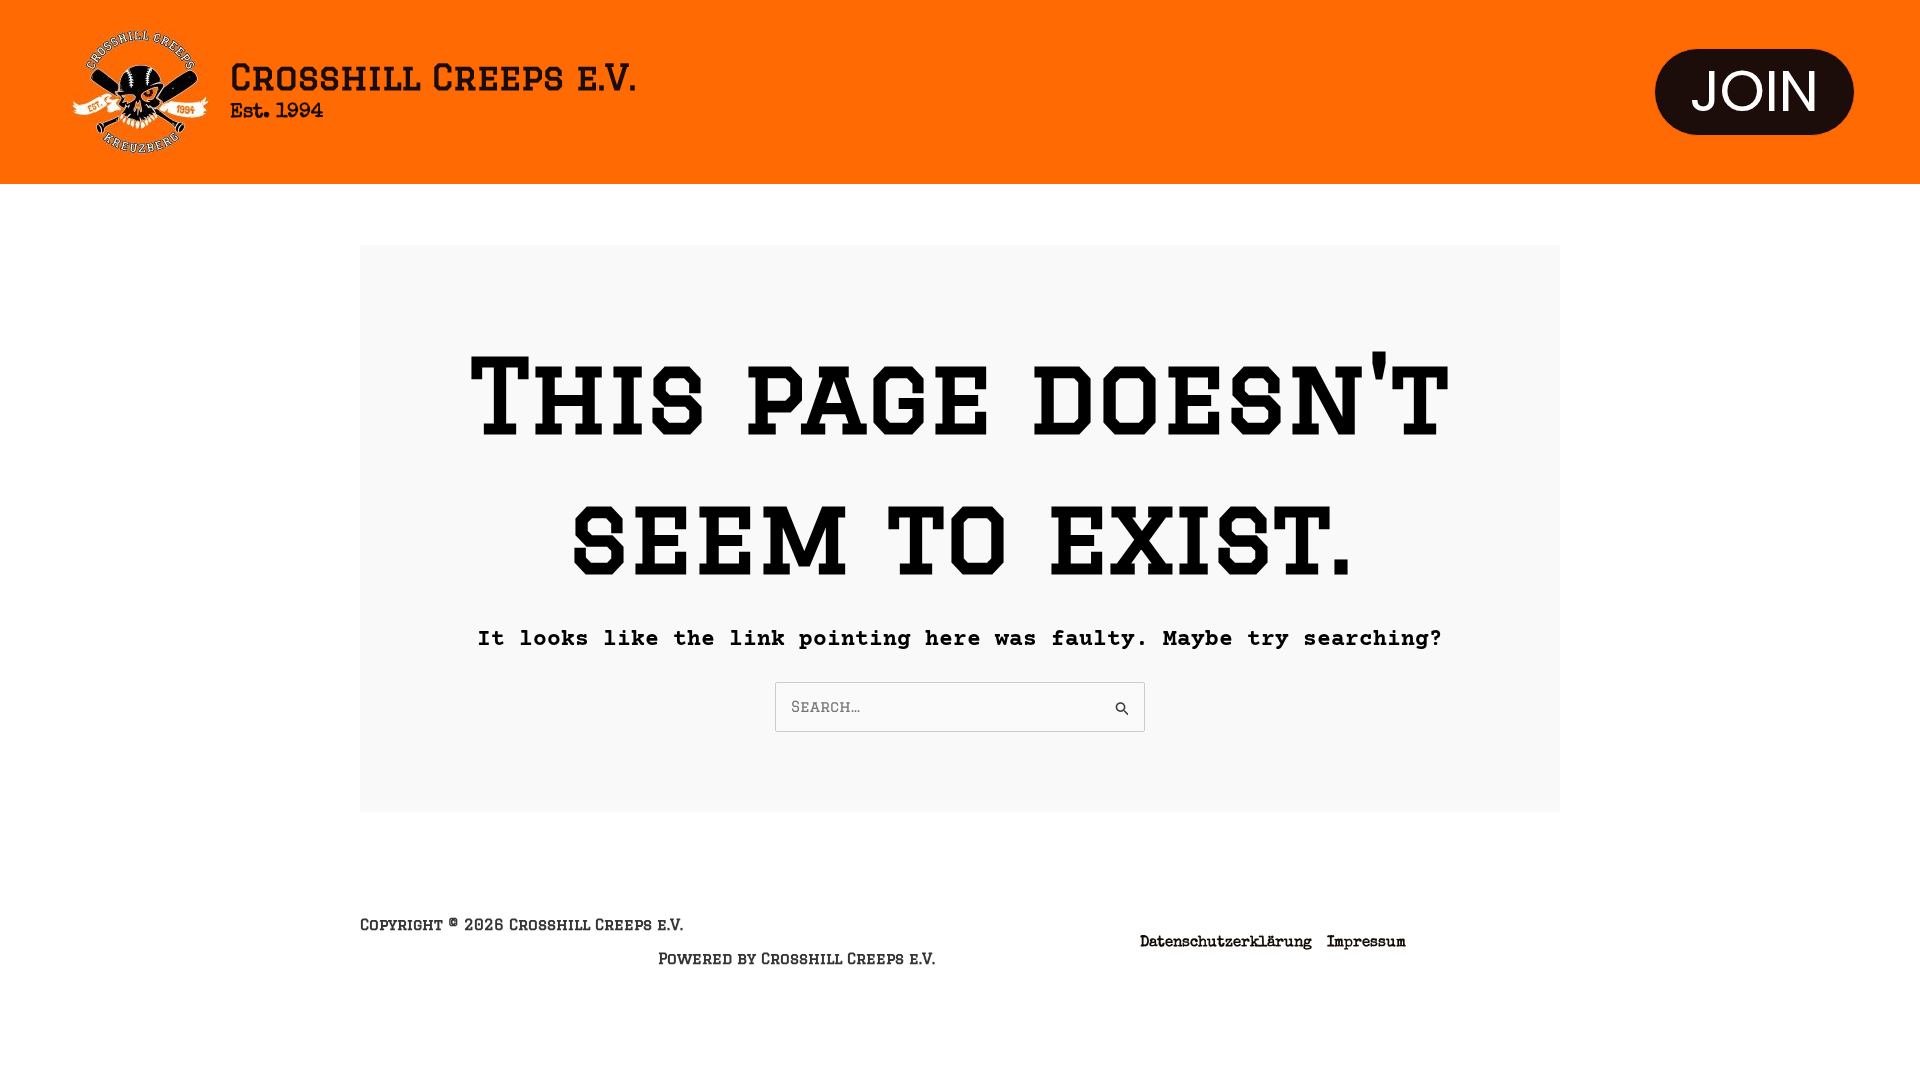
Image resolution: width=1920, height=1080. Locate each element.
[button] (1754, 92)
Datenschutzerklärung (1226, 942)
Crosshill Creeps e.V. (433, 77)
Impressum (1366, 942)
